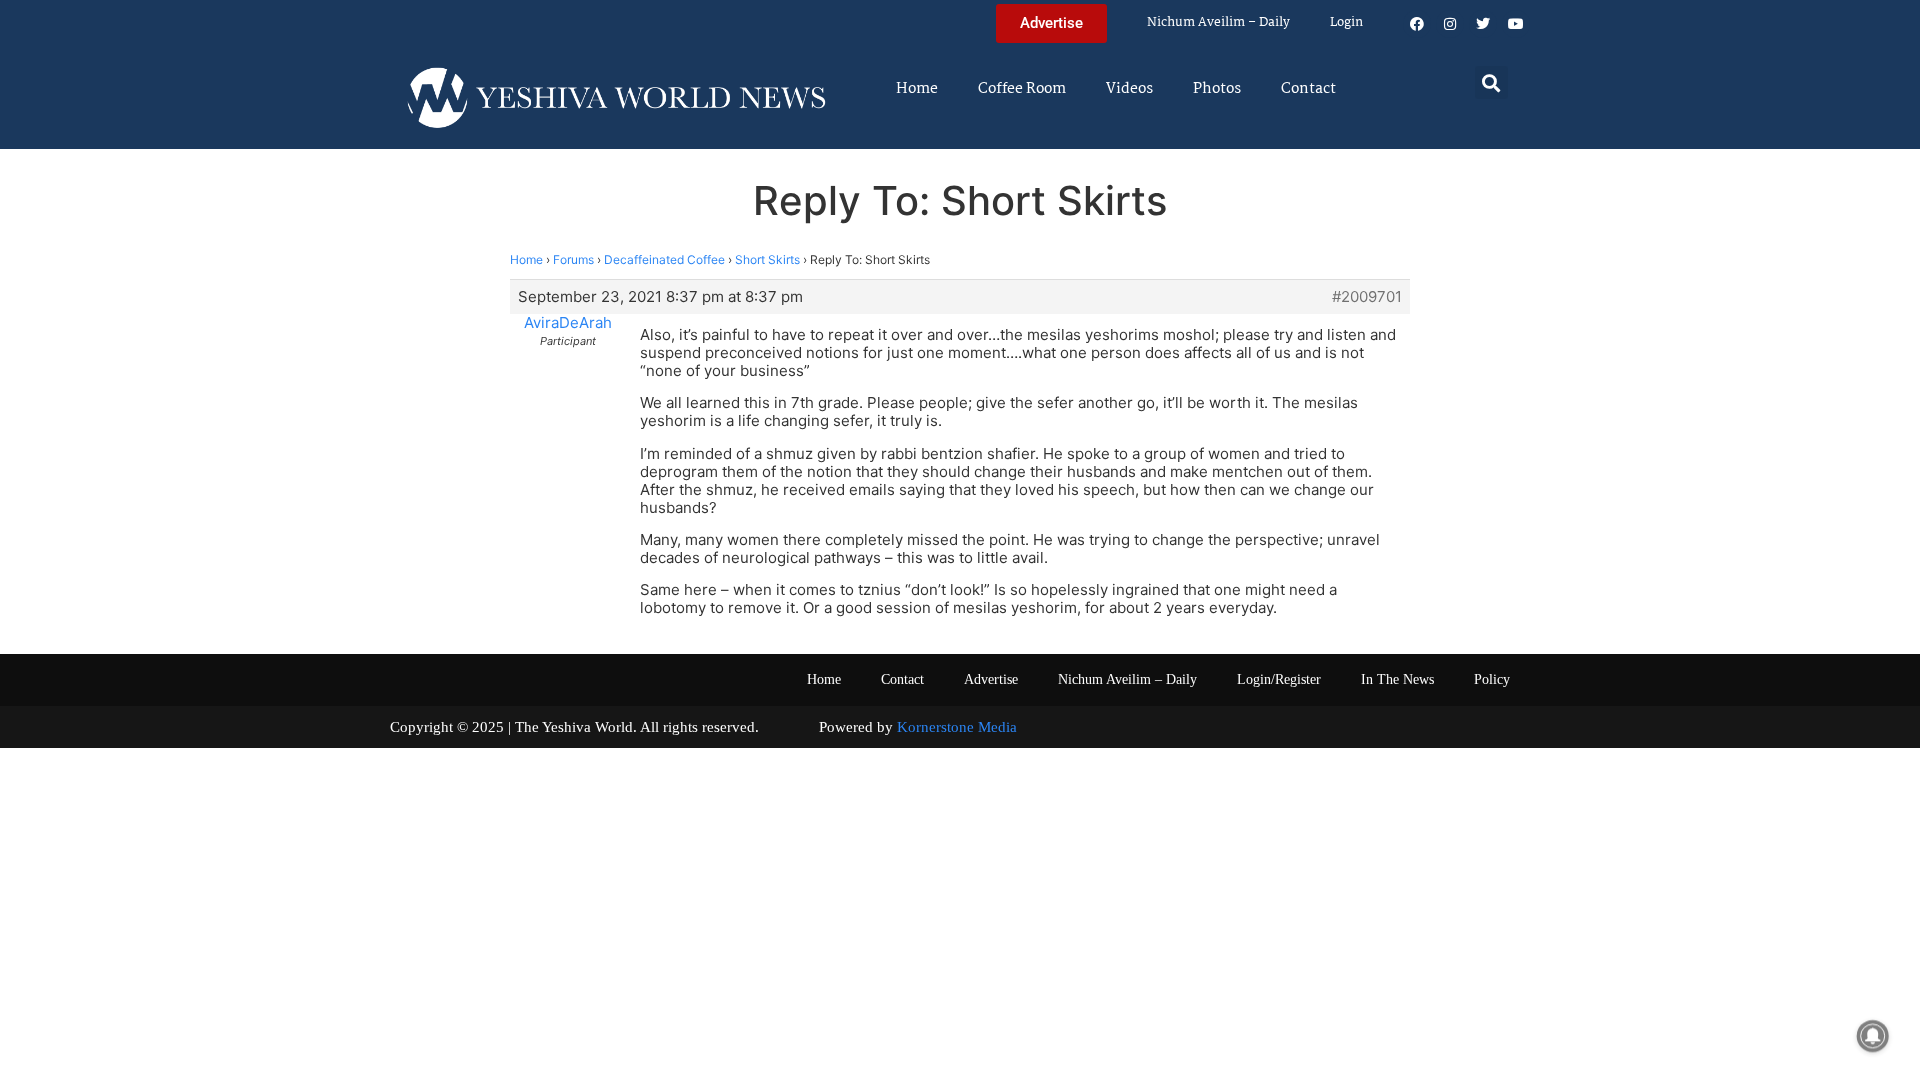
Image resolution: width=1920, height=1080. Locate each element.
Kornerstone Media (957, 727)
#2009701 (1367, 297)
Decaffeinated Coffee (664, 259)
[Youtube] (1516, 24)
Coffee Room (1022, 89)
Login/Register (1279, 679)
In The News (1397, 679)
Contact (1308, 89)
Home (917, 89)
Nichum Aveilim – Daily (1218, 22)
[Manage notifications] (1873, 1036)
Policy (1492, 679)
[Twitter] (1483, 24)
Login (1346, 22)
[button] (1491, 82)
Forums (573, 259)
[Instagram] (1450, 24)
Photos (1217, 89)
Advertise (991, 679)
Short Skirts (767, 259)
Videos (1129, 89)
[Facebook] (1417, 24)
